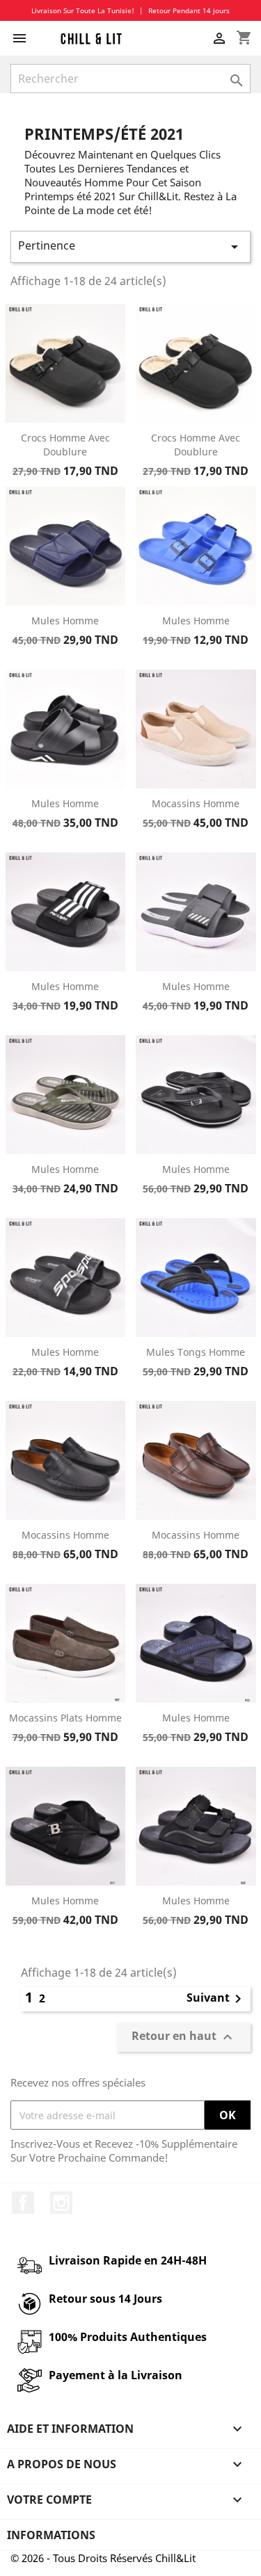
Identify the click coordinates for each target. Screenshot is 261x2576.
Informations (51, 2535)
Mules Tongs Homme (196, 1352)
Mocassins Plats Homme (65, 1718)
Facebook (23, 2203)
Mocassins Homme (196, 803)
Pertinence (130, 246)
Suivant (216, 1999)
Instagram (61, 2203)
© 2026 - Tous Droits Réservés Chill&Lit (103, 2558)
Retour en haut (184, 2038)
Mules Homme (65, 621)
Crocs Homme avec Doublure (65, 445)
